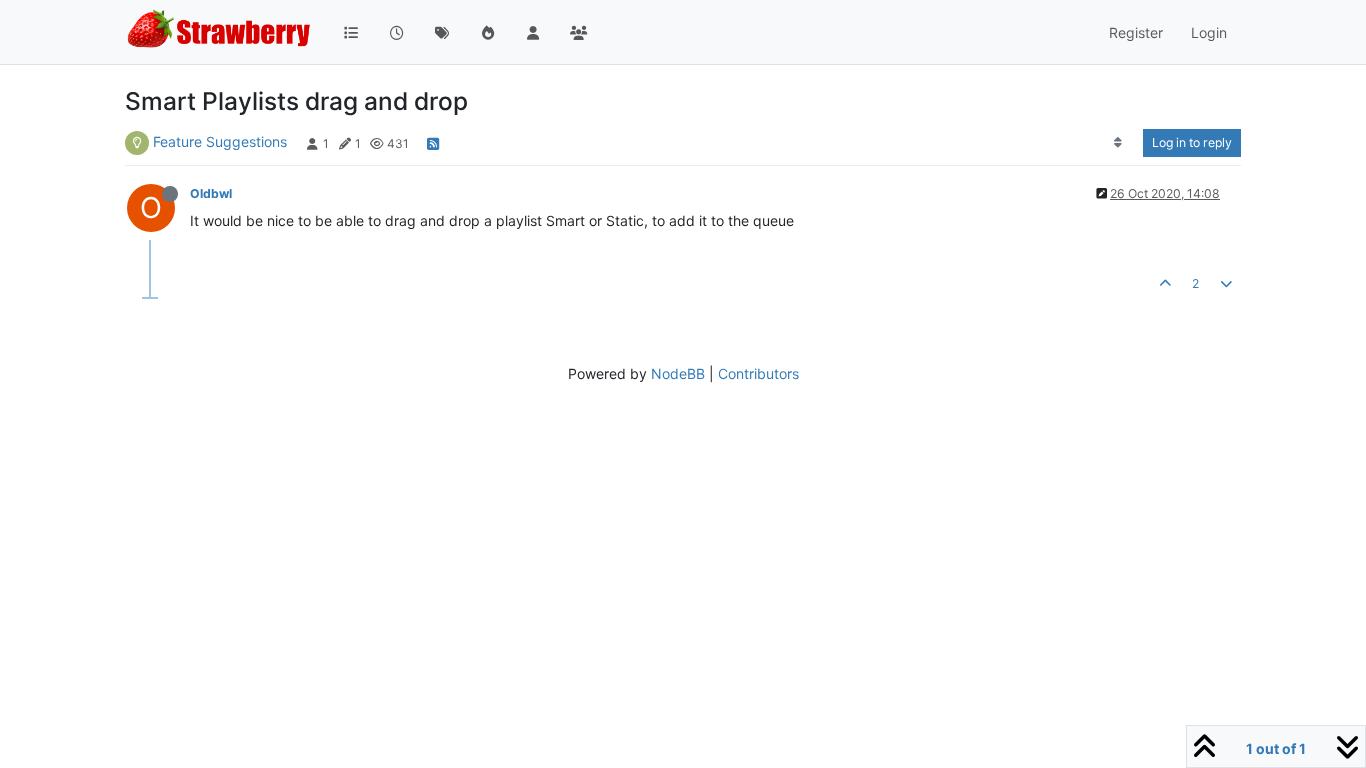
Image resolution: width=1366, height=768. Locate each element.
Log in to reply (1192, 142)
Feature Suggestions (220, 141)
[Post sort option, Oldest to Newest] (1118, 143)
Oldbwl (211, 193)
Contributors (758, 373)
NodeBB (678, 373)
